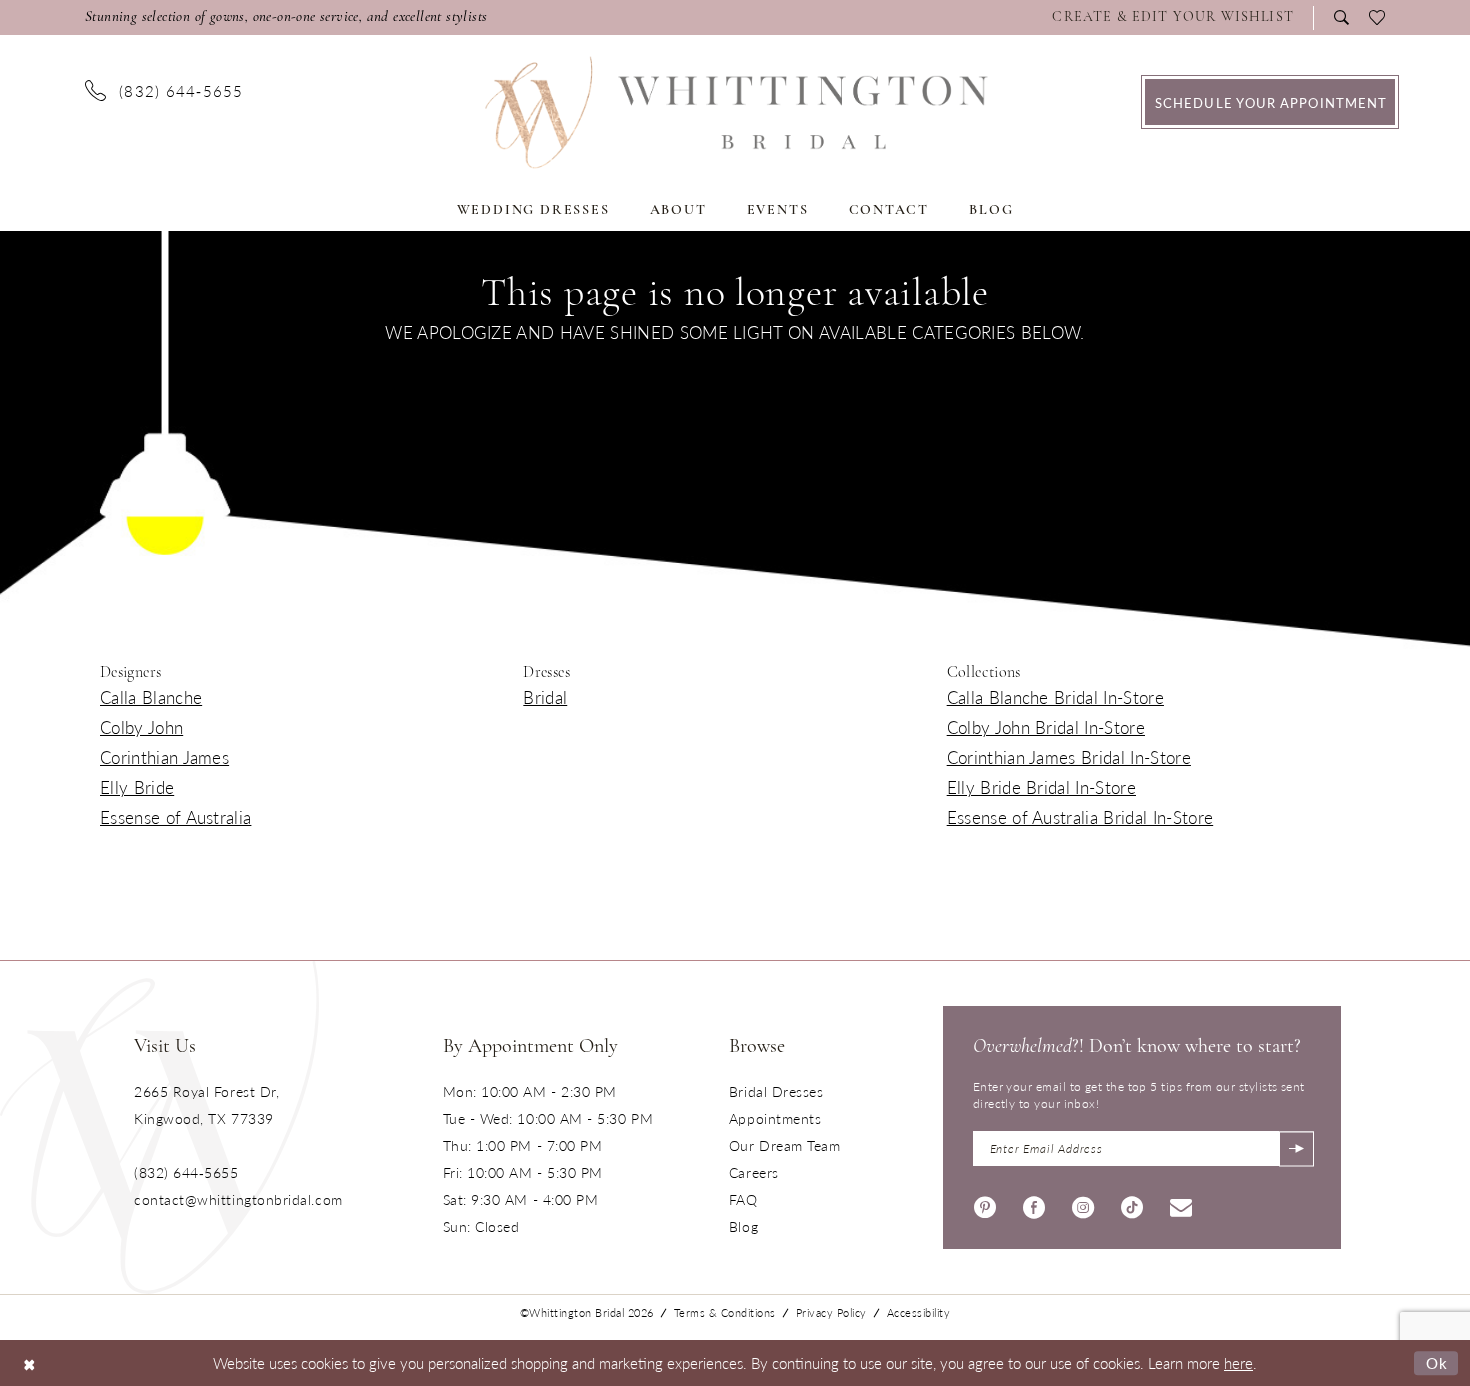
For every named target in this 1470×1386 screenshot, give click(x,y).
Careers (754, 1172)
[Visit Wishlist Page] (1377, 18)
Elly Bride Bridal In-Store (1041, 787)
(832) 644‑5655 (186, 1172)
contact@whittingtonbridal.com (238, 1199)
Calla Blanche (151, 697)
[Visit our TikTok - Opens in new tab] (1132, 1204)
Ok (1437, 1362)
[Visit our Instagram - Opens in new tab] (1083, 1204)
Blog (743, 1226)
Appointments (775, 1118)
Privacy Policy (831, 1312)
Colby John (141, 727)
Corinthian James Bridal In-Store (1069, 757)
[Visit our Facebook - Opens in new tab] (1034, 1204)
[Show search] (1341, 17)
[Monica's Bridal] (735, 112)
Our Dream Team (785, 1145)
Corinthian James (164, 757)
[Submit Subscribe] (1296, 1148)
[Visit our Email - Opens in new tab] (1181, 1204)
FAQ (743, 1199)
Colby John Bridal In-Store (1046, 727)
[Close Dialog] (29, 1362)
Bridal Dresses (776, 1091)
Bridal (545, 697)
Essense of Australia (175, 817)
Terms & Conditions (725, 1312)
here (1238, 1362)
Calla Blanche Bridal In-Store (1055, 697)
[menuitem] (1178, 18)
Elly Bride (137, 787)
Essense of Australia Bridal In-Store (1080, 817)
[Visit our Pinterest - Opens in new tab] (985, 1204)
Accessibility (919, 1312)
